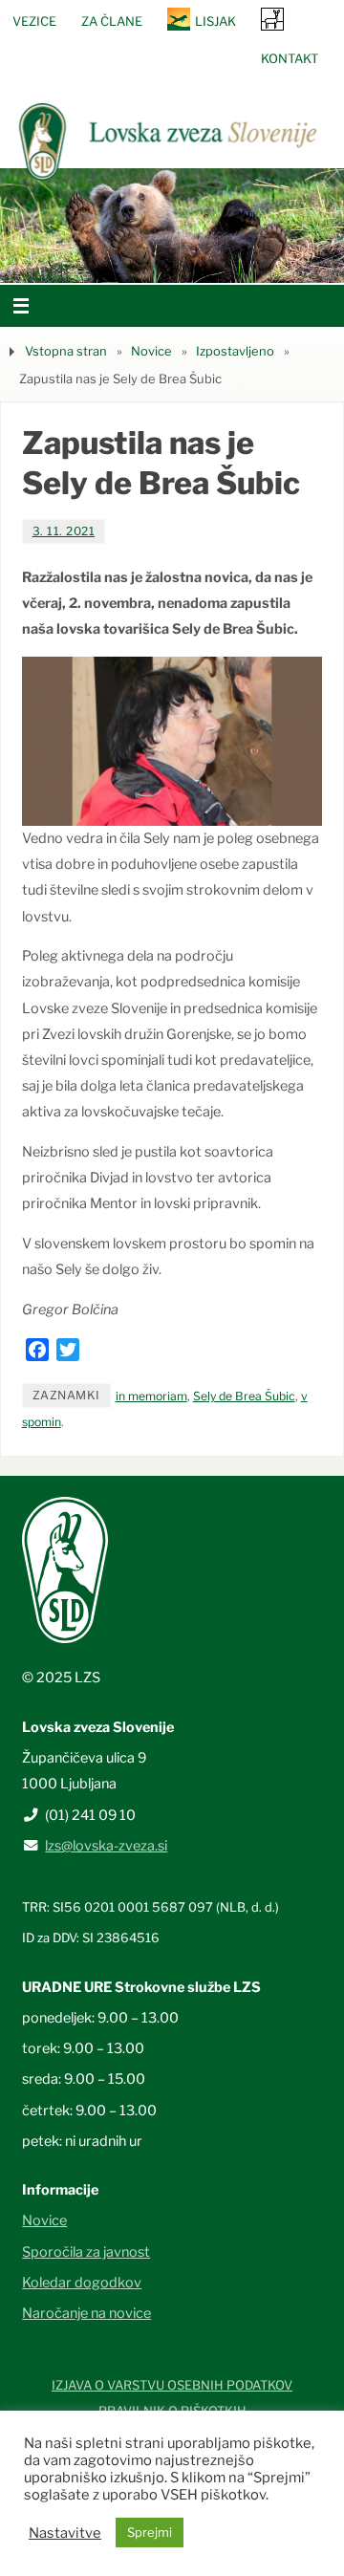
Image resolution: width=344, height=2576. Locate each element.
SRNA (272, 19)
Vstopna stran (66, 351)
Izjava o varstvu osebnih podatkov (172, 2385)
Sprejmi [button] (150, 2532)
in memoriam (151, 1396)
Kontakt (290, 58)
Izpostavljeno (235, 351)
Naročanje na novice (86, 2313)
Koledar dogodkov (82, 2283)
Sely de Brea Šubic (244, 1396)
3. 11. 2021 (64, 531)
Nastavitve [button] (65, 2533)
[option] (172, 226)
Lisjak (215, 21)
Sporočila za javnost (86, 2252)
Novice (151, 351)
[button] (115, 259)
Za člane (112, 21)
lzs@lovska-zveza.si (106, 1846)
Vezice (34, 21)
